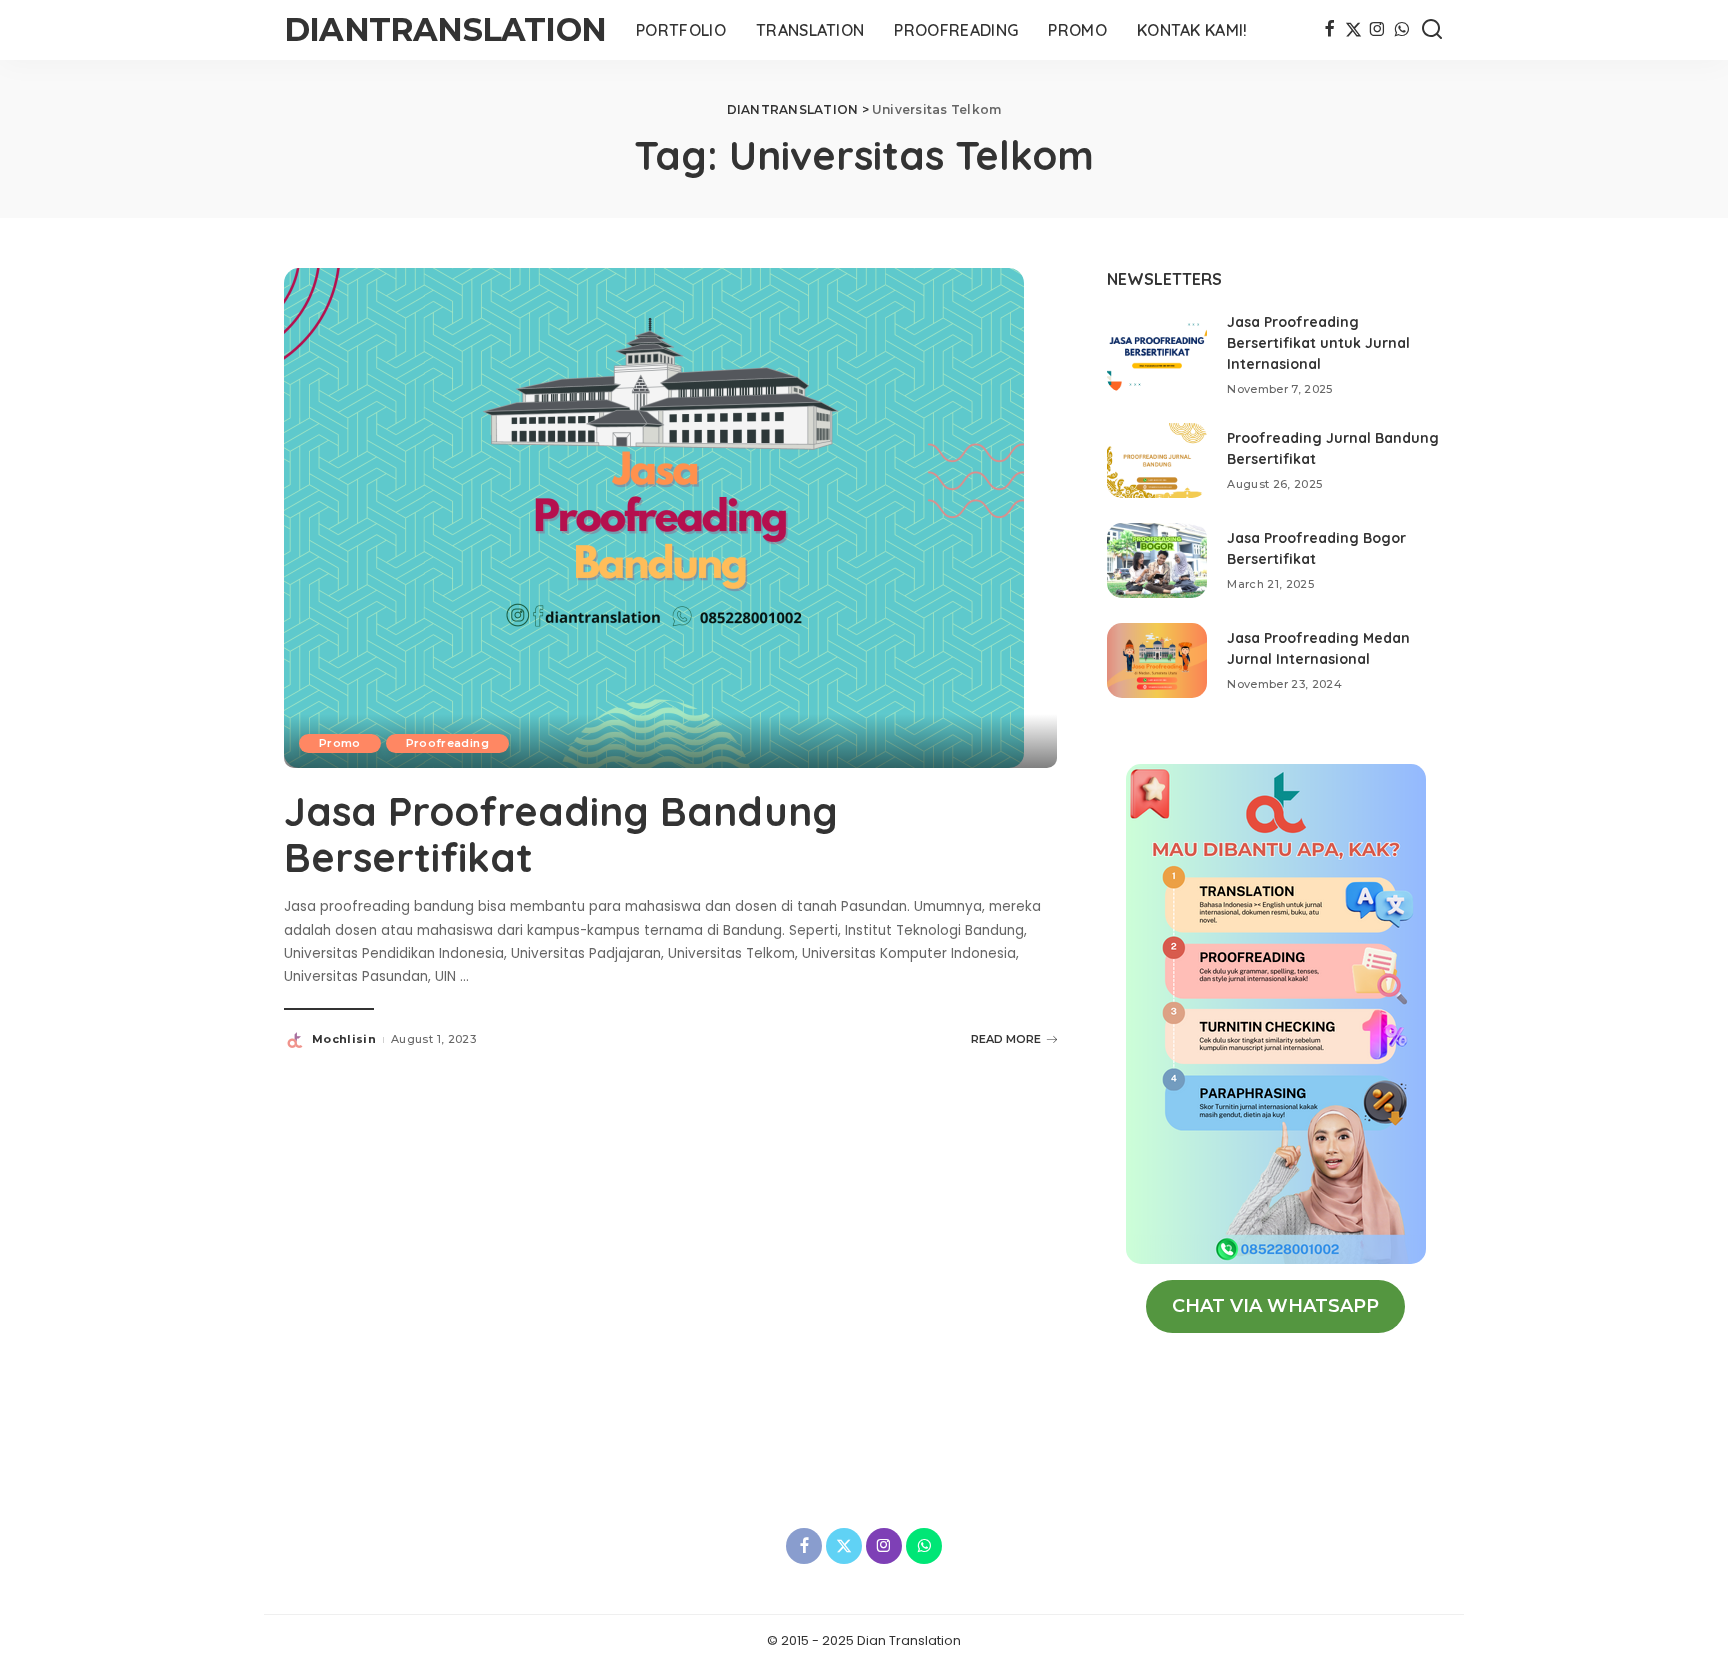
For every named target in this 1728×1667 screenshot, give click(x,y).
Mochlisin (344, 1039)
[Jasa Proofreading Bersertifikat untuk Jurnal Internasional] (1157, 354)
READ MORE (1006, 1039)
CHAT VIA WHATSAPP (1275, 1306)
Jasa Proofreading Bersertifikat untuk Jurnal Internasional (1318, 343)
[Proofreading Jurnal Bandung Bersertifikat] (1157, 460)
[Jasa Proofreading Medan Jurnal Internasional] (1157, 660)
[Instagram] (1377, 30)
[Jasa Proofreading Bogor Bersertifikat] (1157, 560)
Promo (340, 743)
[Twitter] (1353, 30)
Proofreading (447, 743)
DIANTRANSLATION (445, 29)
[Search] (1432, 30)
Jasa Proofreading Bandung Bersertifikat (561, 834)
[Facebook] (1329, 30)
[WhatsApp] (1401, 30)
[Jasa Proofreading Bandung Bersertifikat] (654, 517)
